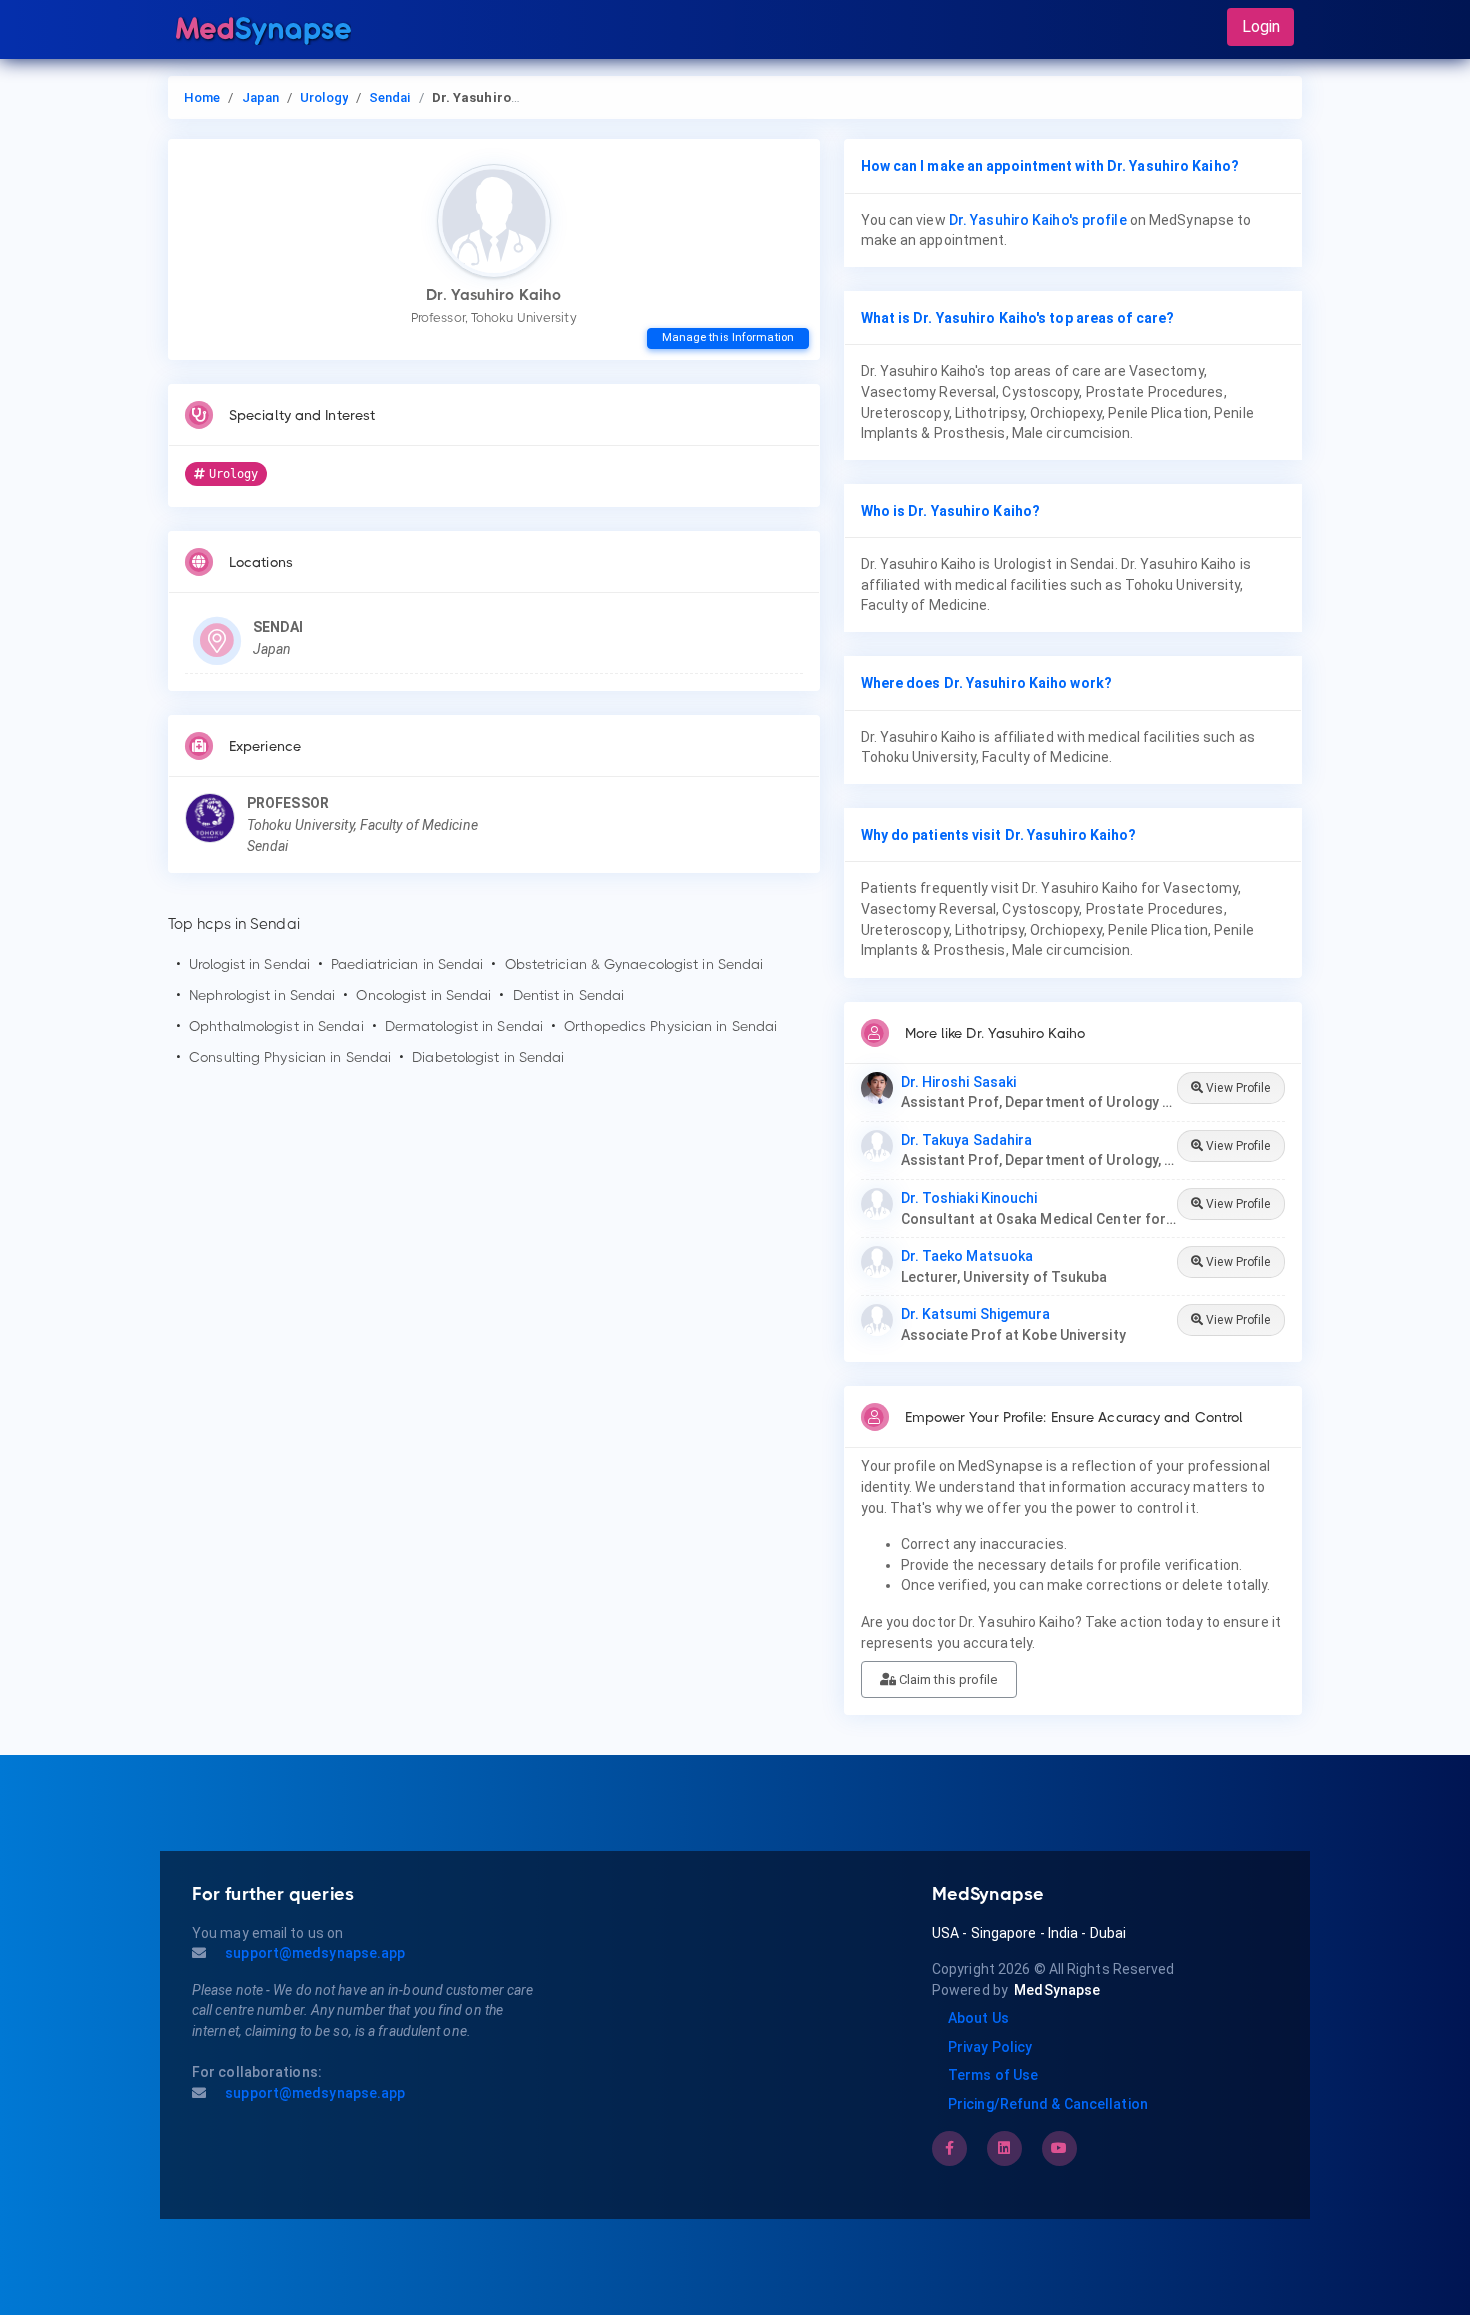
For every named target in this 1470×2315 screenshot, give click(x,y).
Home (202, 97)
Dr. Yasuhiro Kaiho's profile (1038, 220)
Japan (261, 97)
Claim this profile (947, 1679)
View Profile (1236, 1088)
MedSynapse (1057, 1990)
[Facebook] (949, 2148)
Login (1261, 26)
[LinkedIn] (1004, 2148)
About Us (978, 2018)
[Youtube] (1059, 2148)
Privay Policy (990, 2047)
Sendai (390, 97)
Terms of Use (993, 2075)
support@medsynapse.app (313, 1953)
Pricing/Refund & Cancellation (1048, 2104)
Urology (324, 97)
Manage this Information (728, 337)
